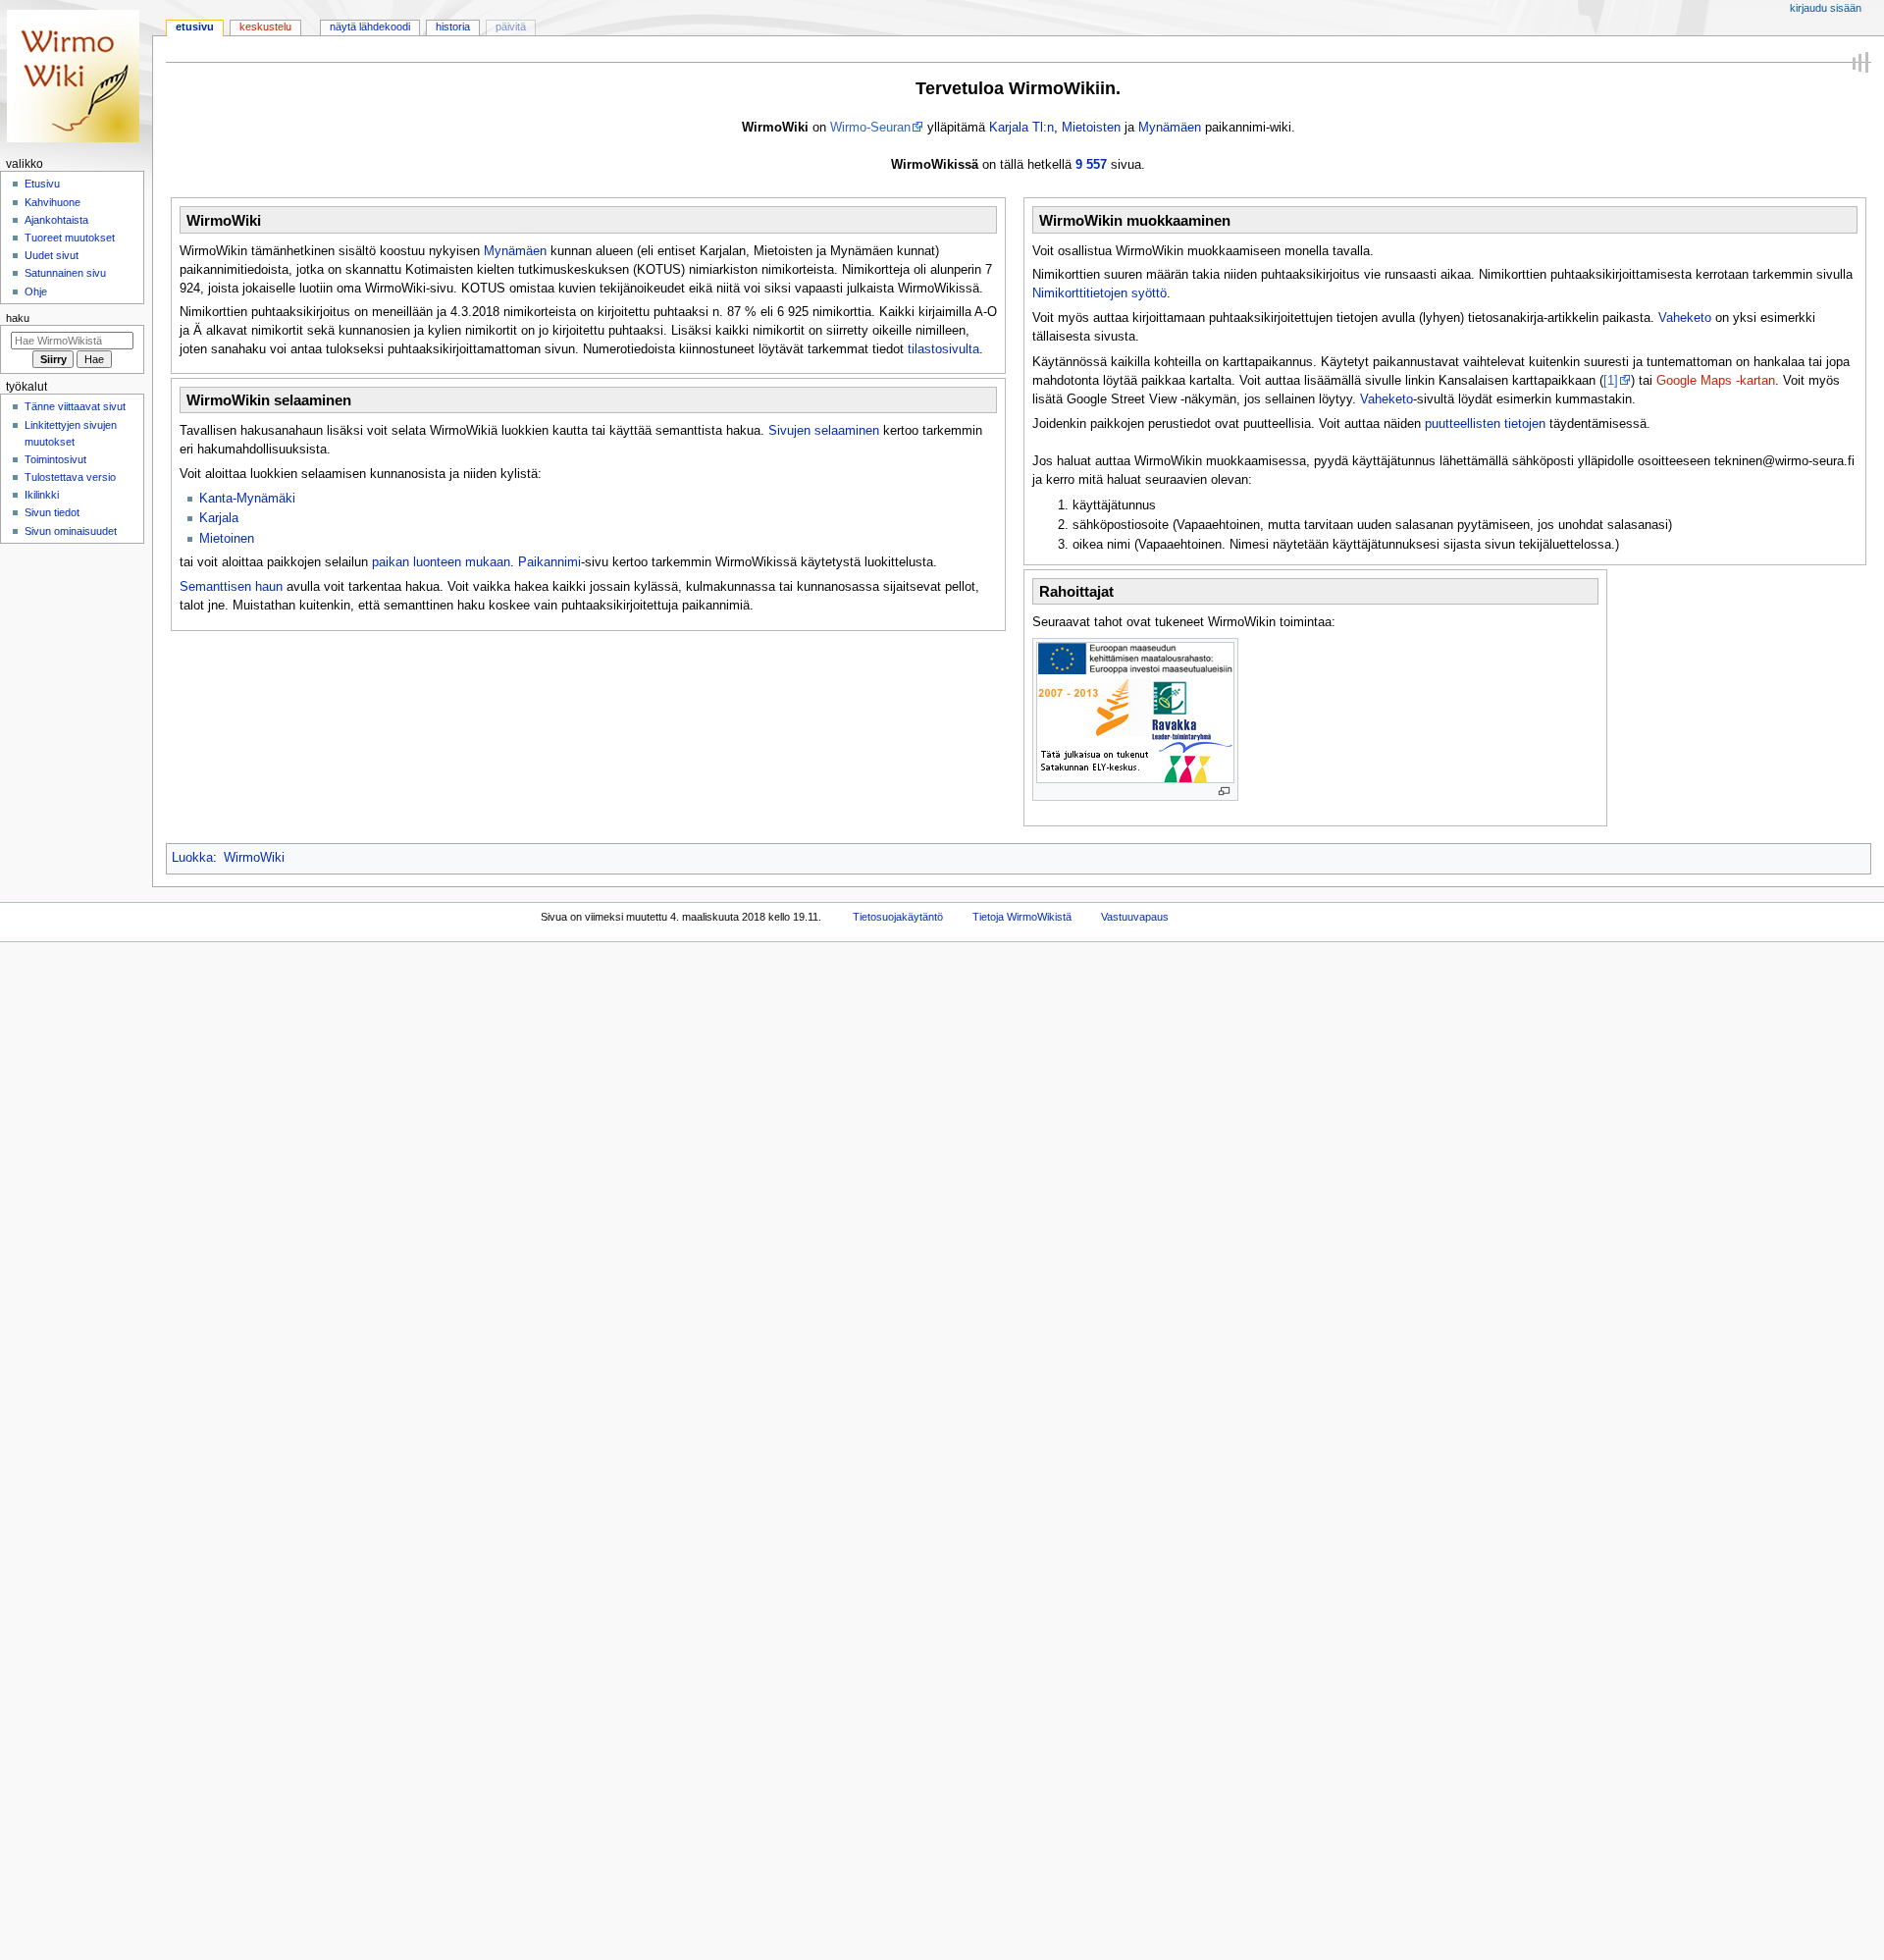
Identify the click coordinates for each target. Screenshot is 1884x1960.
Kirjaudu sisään (1826, 8)
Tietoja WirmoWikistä (1022, 917)
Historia (453, 26)
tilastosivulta (943, 349)
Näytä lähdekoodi (370, 26)
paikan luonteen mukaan (441, 562)
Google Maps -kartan (1716, 381)
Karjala (219, 518)
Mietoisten (1091, 128)
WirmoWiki (254, 858)
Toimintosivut (55, 459)
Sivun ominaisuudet (71, 531)
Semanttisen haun (231, 587)
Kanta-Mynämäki (247, 499)
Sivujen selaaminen (824, 431)
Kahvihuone (52, 202)
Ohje (36, 291)
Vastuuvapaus (1135, 917)
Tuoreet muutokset (70, 238)
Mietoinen (227, 539)
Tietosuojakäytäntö (898, 917)
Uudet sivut (52, 255)
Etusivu (195, 26)
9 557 (1091, 165)
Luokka (192, 858)
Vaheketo (1685, 318)
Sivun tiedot (52, 512)
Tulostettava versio (70, 477)
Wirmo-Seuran (870, 128)
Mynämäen (1170, 128)
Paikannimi (549, 562)
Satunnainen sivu (65, 273)
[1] (1611, 381)
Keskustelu (265, 26)
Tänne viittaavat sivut (75, 406)
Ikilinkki (42, 495)
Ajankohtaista (56, 220)
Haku (18, 318)
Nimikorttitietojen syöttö (1099, 293)
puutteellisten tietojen (1485, 424)
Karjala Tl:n (1021, 128)
